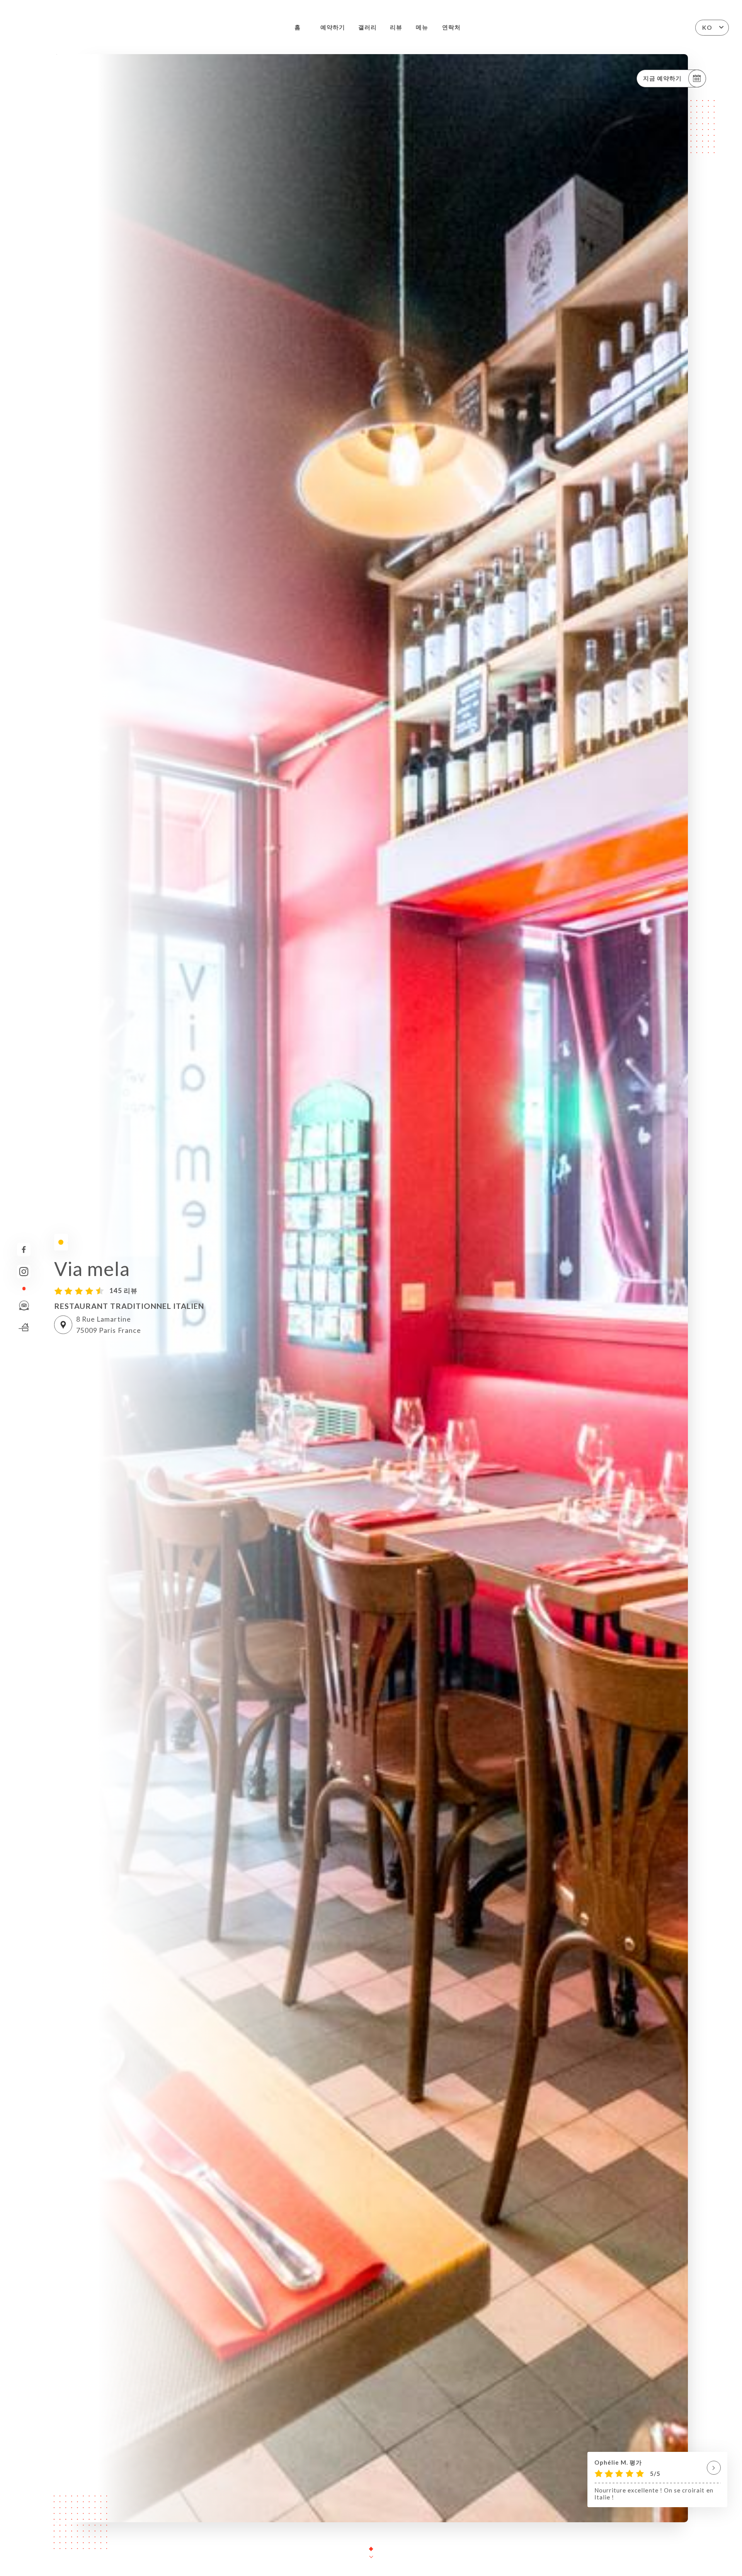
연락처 (451, 27)
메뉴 (422, 27)
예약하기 (333, 27)
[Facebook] (24, 1250)
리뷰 (396, 27)
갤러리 (368, 27)
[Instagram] (24, 1272)
